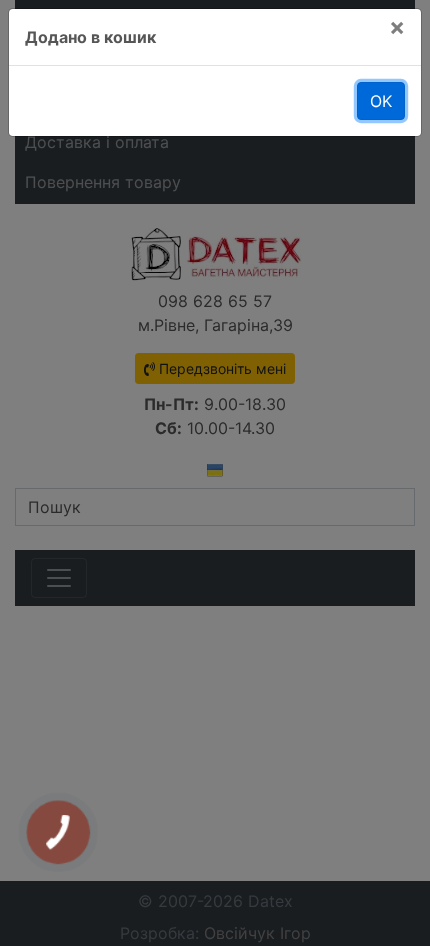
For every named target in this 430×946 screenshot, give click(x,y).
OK (381, 101)
